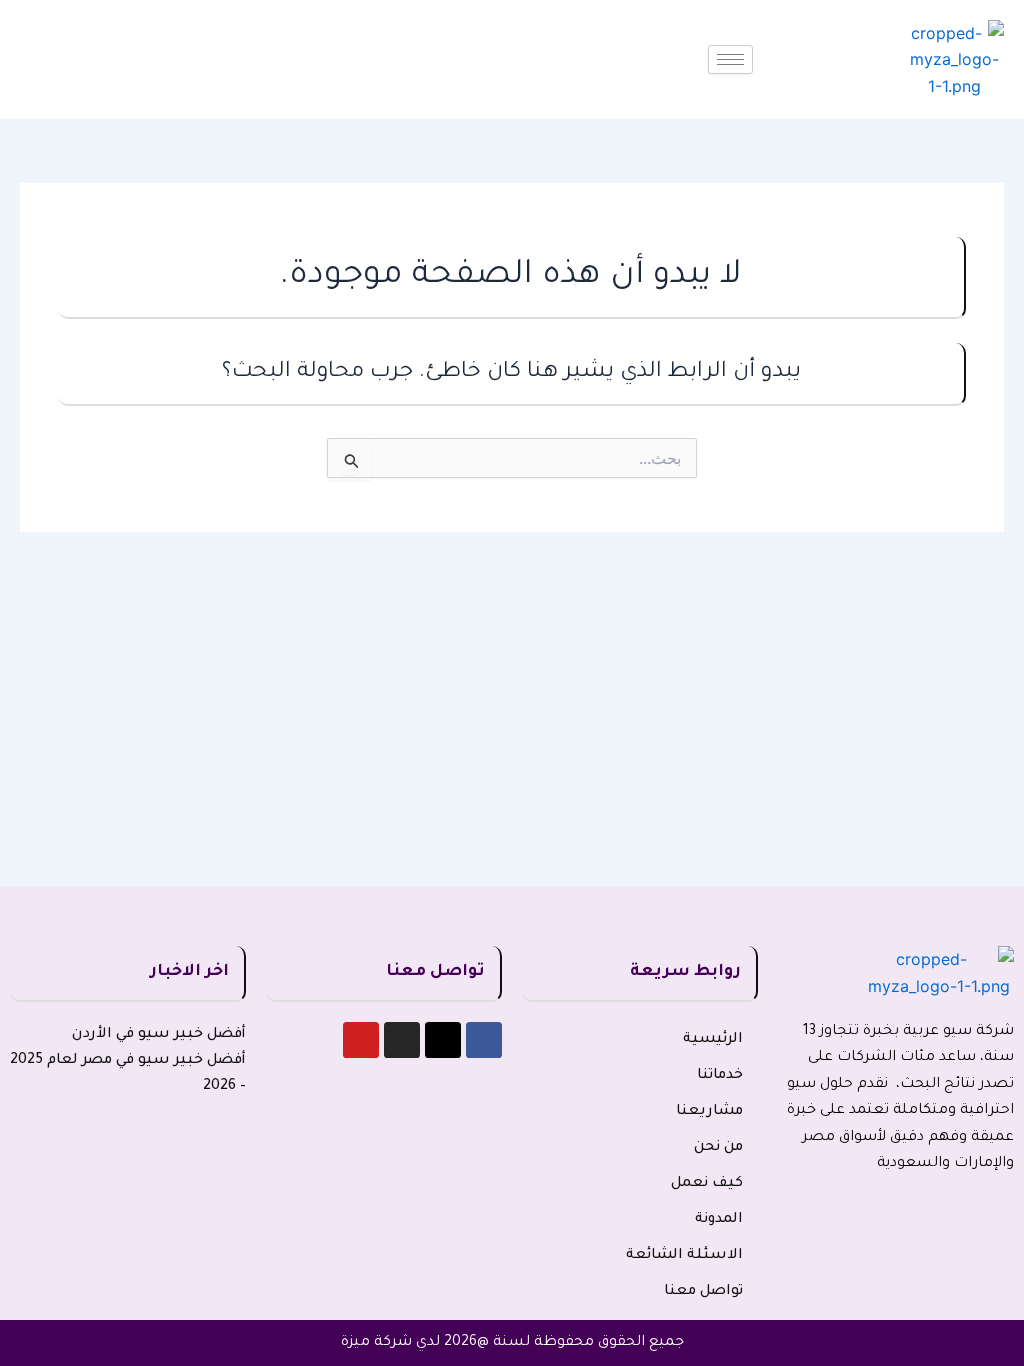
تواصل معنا (703, 1292)
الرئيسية (713, 1040)
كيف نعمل (707, 1184)
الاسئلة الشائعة (684, 1256)
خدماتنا (720, 1076)
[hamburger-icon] (730, 59)
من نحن (718, 1148)
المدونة (719, 1220)
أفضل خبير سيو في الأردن (159, 1035)
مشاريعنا (709, 1112)
